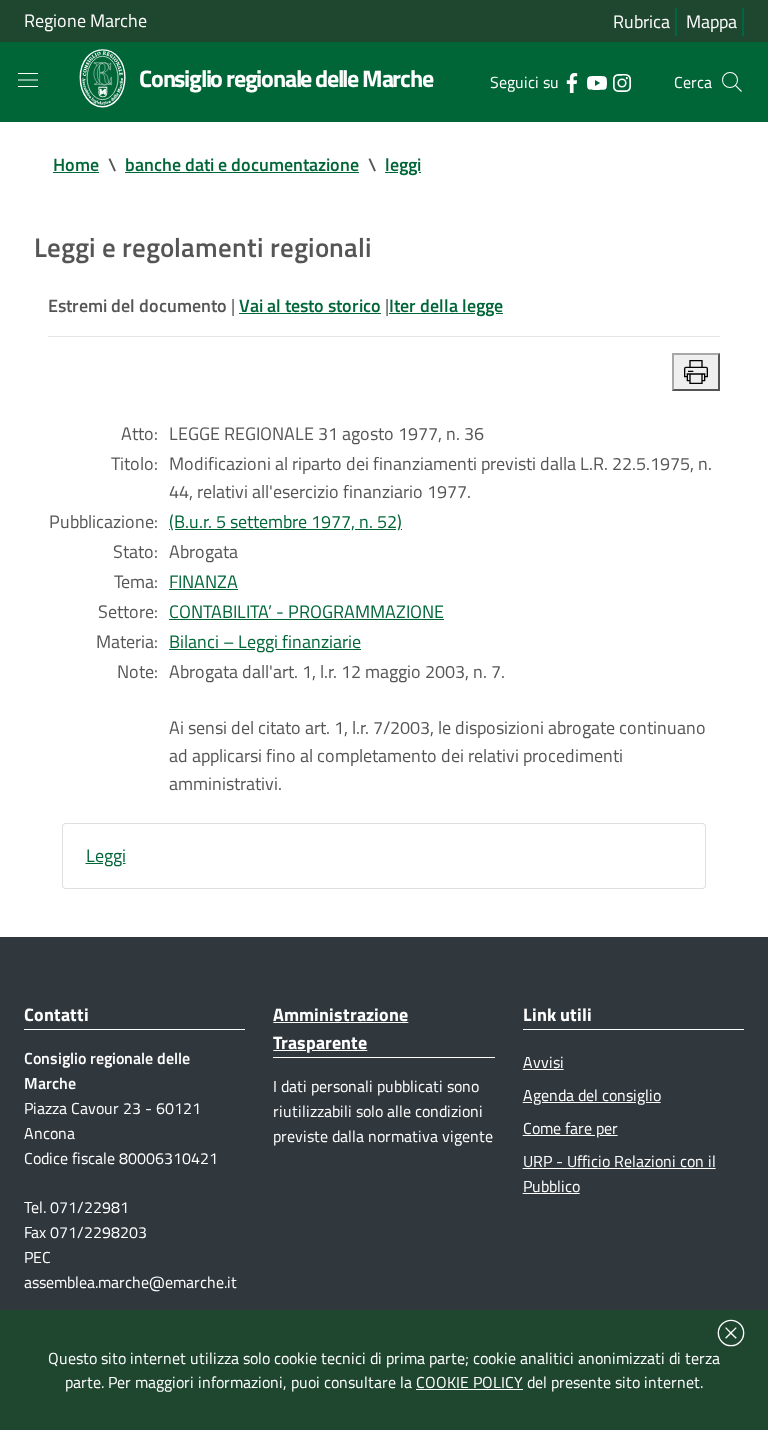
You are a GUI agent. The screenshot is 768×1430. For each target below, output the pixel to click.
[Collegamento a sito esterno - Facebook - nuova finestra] (571, 81)
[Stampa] (696, 372)
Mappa (711, 21)
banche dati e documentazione (242, 164)
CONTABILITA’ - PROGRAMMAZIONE (306, 611)
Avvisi (543, 1062)
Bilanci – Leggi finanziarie (265, 641)
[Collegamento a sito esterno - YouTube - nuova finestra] (596, 81)
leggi (403, 164)
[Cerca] (732, 82)
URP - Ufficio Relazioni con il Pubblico (619, 1173)
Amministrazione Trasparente (340, 1028)
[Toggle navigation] (28, 80)
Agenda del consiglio (592, 1095)
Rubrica (641, 21)
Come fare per (570, 1128)
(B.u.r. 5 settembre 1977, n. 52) (285, 521)
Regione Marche (85, 20)
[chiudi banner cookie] (731, 1333)
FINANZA (203, 581)
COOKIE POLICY (469, 1382)
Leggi (106, 855)
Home (76, 164)
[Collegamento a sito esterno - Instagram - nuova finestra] (621, 81)
